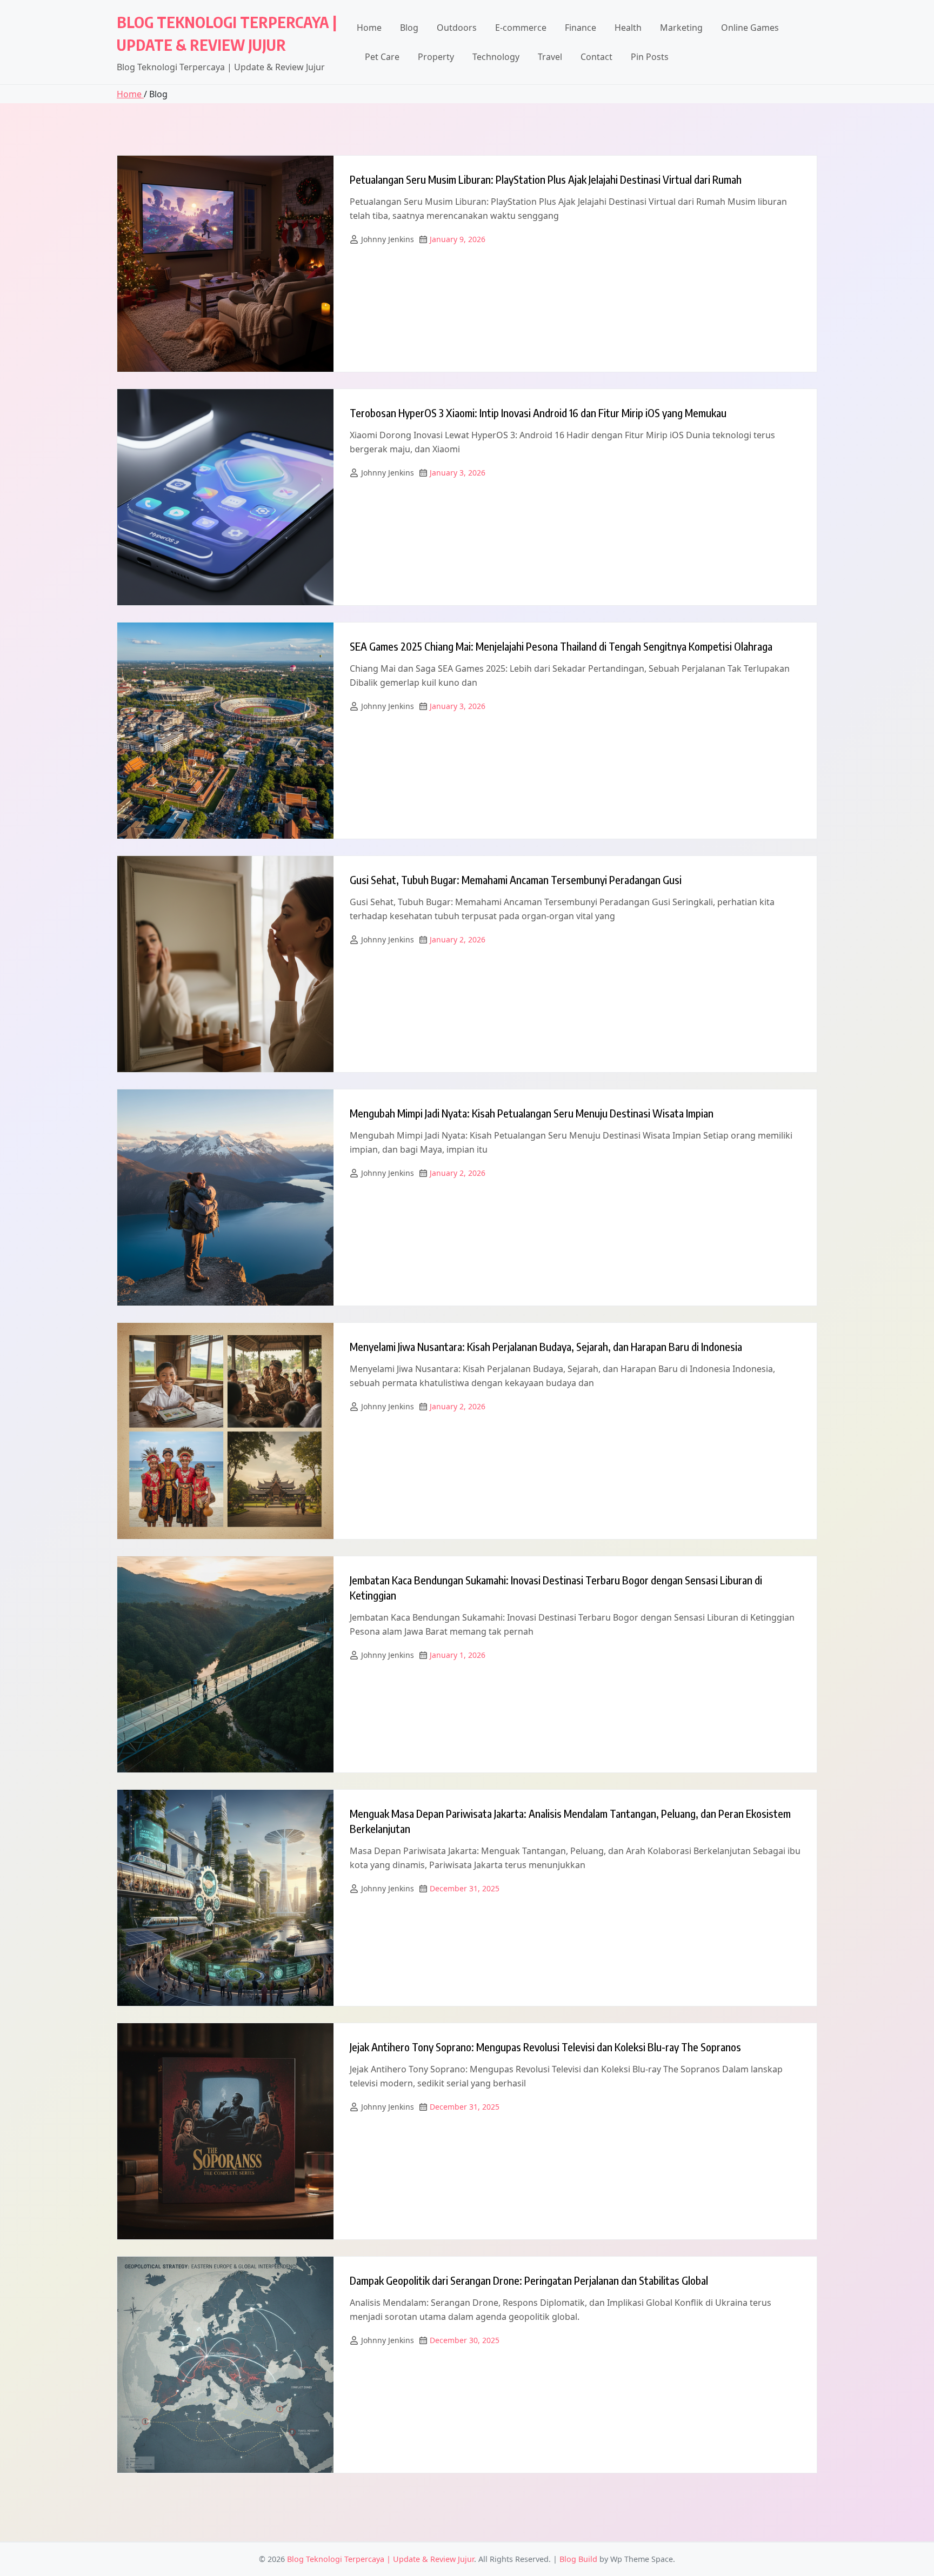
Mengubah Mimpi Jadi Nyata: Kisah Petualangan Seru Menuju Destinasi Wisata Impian (532, 1113)
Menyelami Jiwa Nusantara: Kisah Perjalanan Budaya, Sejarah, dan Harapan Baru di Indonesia (546, 1346)
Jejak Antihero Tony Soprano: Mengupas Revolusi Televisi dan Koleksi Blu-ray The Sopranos (545, 2047)
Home (369, 28)
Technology (496, 57)
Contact (596, 57)
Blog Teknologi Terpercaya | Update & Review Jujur (381, 2559)
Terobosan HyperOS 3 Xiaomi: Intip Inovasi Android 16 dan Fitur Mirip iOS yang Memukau (538, 413)
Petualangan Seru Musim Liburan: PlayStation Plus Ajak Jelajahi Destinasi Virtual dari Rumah (546, 179)
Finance (581, 28)
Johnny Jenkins (388, 239)
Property (436, 57)
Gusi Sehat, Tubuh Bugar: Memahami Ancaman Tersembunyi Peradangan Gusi (516, 879)
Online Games (750, 28)
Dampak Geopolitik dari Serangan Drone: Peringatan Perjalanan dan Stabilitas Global (529, 2280)
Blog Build (578, 2559)
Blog (409, 28)
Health (628, 28)
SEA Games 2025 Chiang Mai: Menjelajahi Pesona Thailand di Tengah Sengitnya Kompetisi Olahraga (561, 646)
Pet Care (382, 57)
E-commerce (521, 28)
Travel (550, 57)
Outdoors (457, 28)
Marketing (681, 28)
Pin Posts (650, 57)
